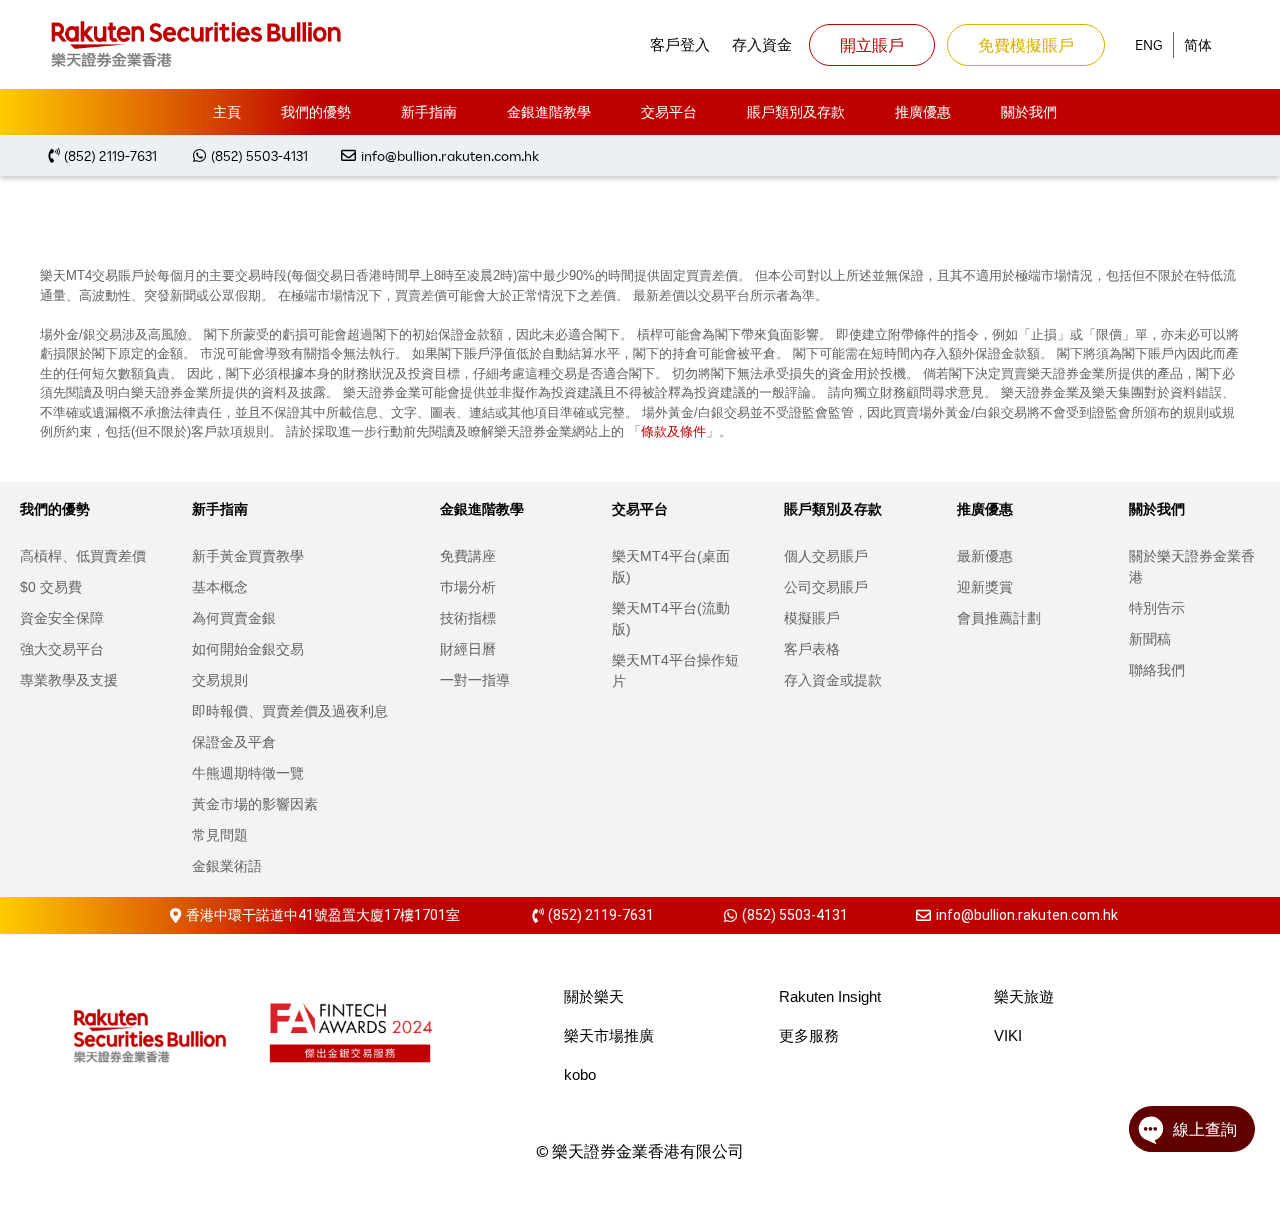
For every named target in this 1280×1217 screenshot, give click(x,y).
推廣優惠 (923, 111)
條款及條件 (673, 431)
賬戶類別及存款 (796, 111)
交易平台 (669, 111)
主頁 (227, 111)
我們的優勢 (316, 111)
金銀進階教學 (549, 111)
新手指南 (429, 111)
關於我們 (1029, 111)
